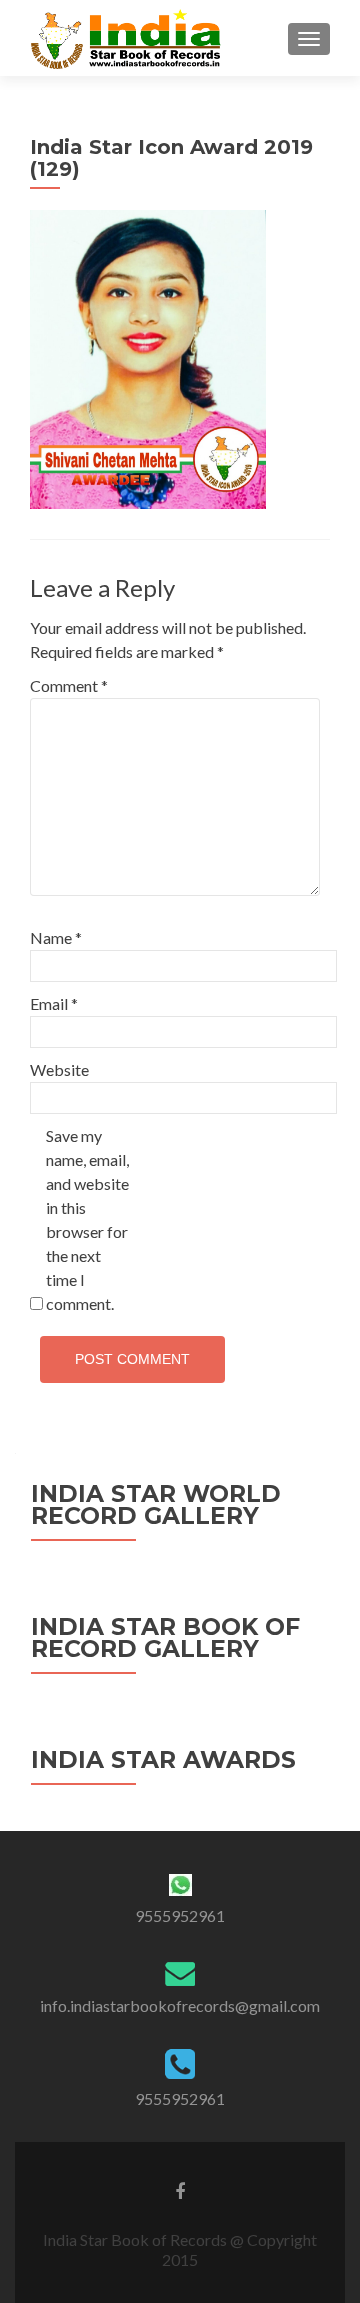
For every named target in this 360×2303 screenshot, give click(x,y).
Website (59, 1069)
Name (56, 937)
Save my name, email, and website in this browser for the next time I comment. (87, 1219)
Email (54, 1003)
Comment (69, 685)
